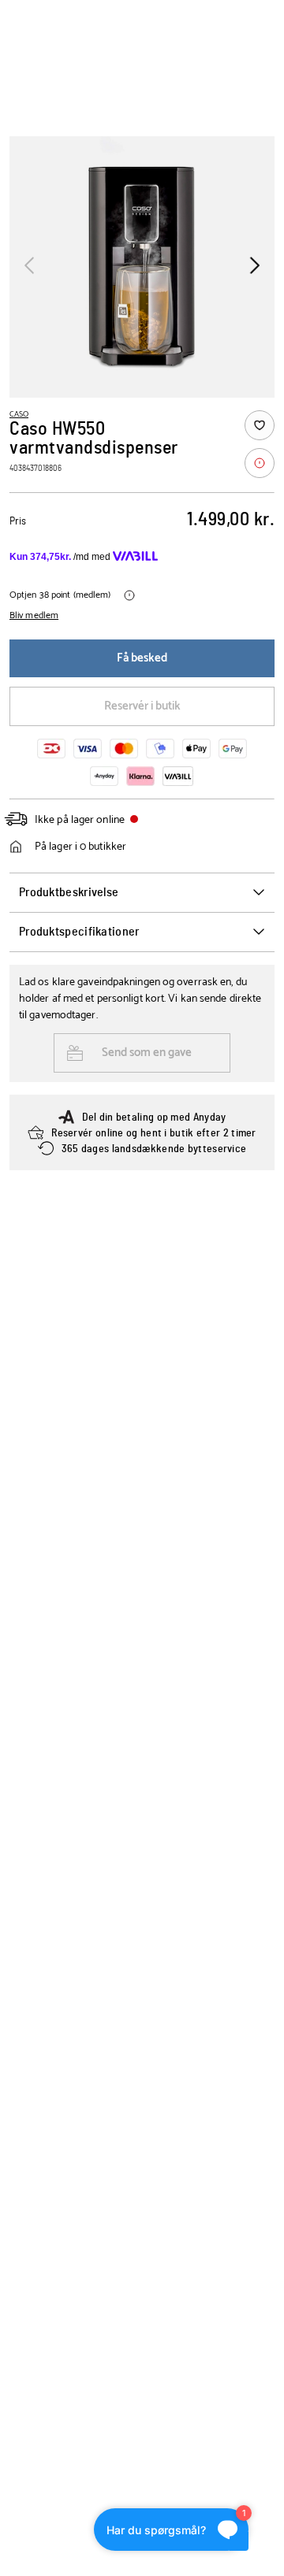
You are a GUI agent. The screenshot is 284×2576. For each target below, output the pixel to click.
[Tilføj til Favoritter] (260, 425)
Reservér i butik (142, 706)
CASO (19, 414)
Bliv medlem (34, 616)
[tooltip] (260, 463)
